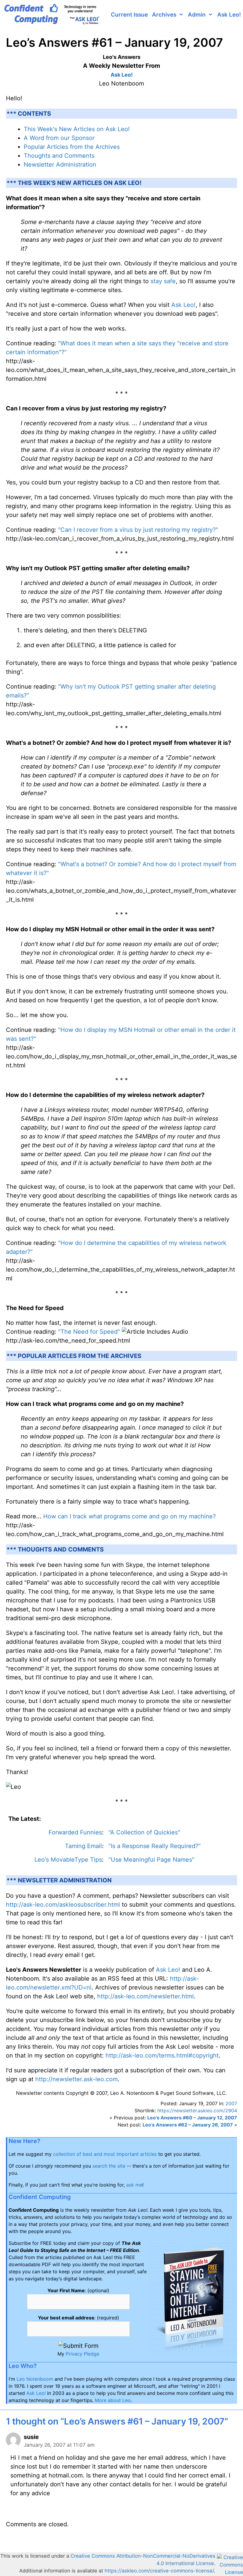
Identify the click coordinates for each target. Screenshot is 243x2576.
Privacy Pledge (83, 2354)
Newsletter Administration (60, 165)
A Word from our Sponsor (59, 138)
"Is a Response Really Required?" (155, 1846)
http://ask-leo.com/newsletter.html (146, 1996)
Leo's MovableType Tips (68, 1860)
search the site (109, 2166)
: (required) (79, 2318)
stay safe (163, 281)
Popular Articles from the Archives (72, 147)
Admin (197, 15)
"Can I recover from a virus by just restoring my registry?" (138, 530)
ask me (134, 2185)
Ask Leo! (229, 15)
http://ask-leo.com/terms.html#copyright (162, 2055)
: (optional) (78, 2290)
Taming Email (83, 1846)
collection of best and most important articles (105, 2154)
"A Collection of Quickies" (144, 1832)
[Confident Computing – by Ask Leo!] (54, 15)
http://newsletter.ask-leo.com (76, 2079)
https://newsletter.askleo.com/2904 (197, 2111)
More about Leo (113, 2400)
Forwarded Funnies (75, 1832)
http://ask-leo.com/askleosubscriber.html (63, 1905)
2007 (231, 2103)
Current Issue (129, 15)
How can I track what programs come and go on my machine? (130, 1516)
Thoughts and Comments (59, 156)
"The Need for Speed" (89, 1332)
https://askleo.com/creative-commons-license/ (159, 2571)
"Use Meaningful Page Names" (151, 1860)
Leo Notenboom (35, 2379)
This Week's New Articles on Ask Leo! (77, 129)
